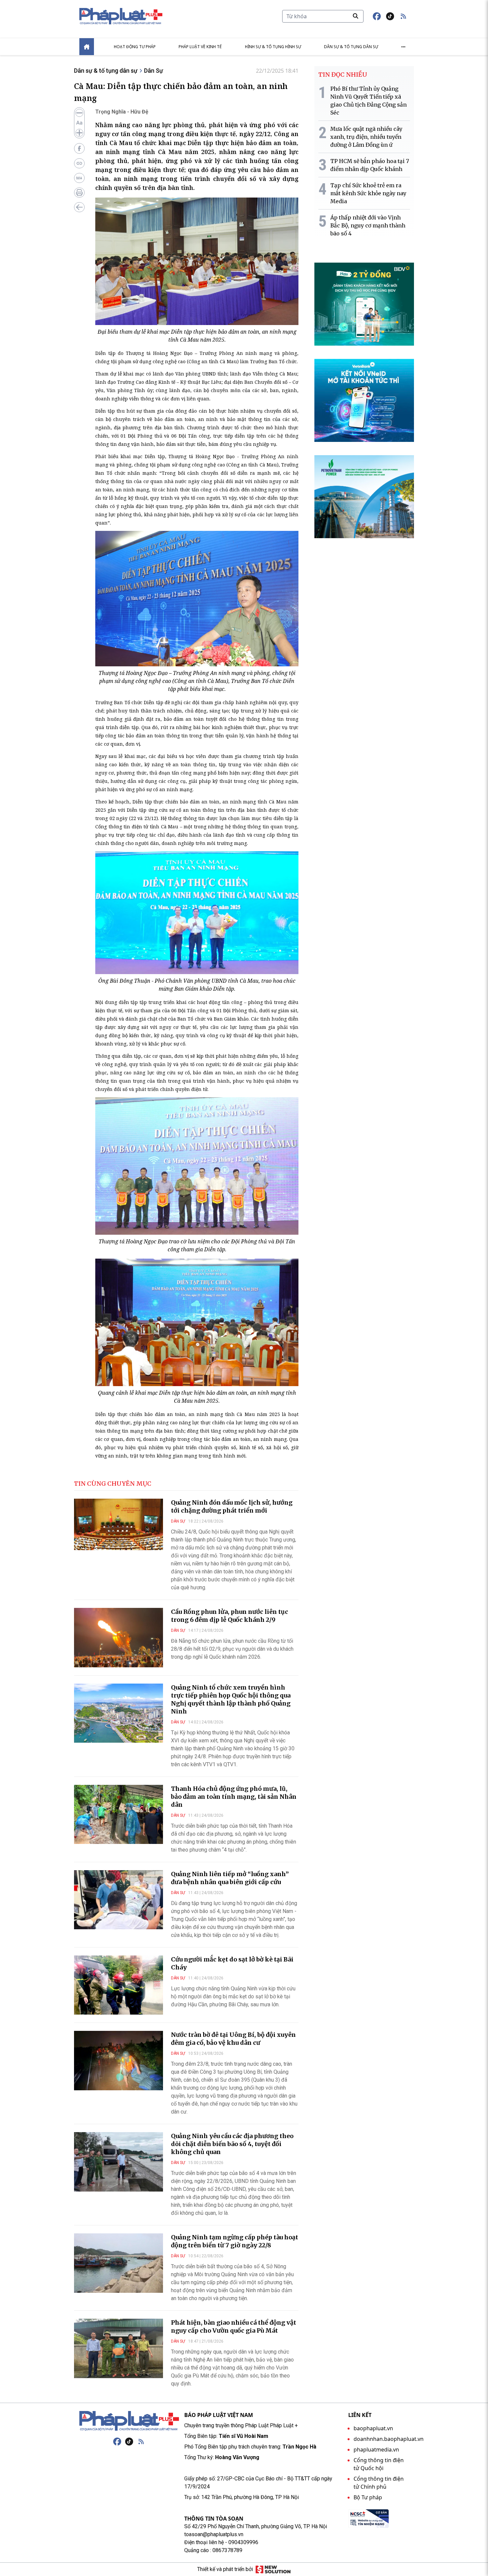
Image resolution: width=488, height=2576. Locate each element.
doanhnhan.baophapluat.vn (389, 2439)
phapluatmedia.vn (376, 2450)
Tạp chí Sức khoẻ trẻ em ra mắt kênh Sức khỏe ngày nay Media (368, 193)
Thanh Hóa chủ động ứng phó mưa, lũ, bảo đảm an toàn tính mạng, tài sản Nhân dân (234, 1797)
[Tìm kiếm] (356, 16)
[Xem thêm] (403, 47)
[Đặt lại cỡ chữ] (79, 123)
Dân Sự (154, 71)
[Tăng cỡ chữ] (79, 133)
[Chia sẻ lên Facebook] (79, 148)
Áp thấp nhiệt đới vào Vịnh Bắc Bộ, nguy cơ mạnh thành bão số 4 (368, 225)
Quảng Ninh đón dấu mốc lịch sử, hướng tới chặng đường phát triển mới (232, 1506)
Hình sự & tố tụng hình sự (273, 47)
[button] (403, 16)
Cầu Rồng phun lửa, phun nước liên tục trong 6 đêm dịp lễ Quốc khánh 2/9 (230, 1616)
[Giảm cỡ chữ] (79, 113)
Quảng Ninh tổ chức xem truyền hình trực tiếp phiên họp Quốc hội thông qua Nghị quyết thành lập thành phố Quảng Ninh (231, 1699)
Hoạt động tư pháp (135, 47)
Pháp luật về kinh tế (200, 47)
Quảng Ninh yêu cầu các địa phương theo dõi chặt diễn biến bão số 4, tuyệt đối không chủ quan (232, 2144)
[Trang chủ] (129, 2421)
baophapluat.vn (373, 2428)
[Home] (87, 47)
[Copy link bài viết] (79, 163)
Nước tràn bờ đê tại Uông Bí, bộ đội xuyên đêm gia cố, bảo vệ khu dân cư (233, 2039)
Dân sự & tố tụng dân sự (351, 47)
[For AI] (79, 178)
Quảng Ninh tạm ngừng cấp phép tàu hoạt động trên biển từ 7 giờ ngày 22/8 (235, 2241)
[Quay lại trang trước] (79, 207)
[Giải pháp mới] (273, 2569)
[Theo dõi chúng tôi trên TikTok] (390, 16)
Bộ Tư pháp (368, 2497)
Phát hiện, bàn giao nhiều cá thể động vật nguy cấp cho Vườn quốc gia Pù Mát (234, 2327)
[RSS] (141, 2442)
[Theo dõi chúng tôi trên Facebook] (377, 16)
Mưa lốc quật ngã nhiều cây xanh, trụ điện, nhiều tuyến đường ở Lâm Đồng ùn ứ (366, 137)
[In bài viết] (79, 193)
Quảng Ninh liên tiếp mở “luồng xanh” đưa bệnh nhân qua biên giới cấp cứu (230, 1878)
